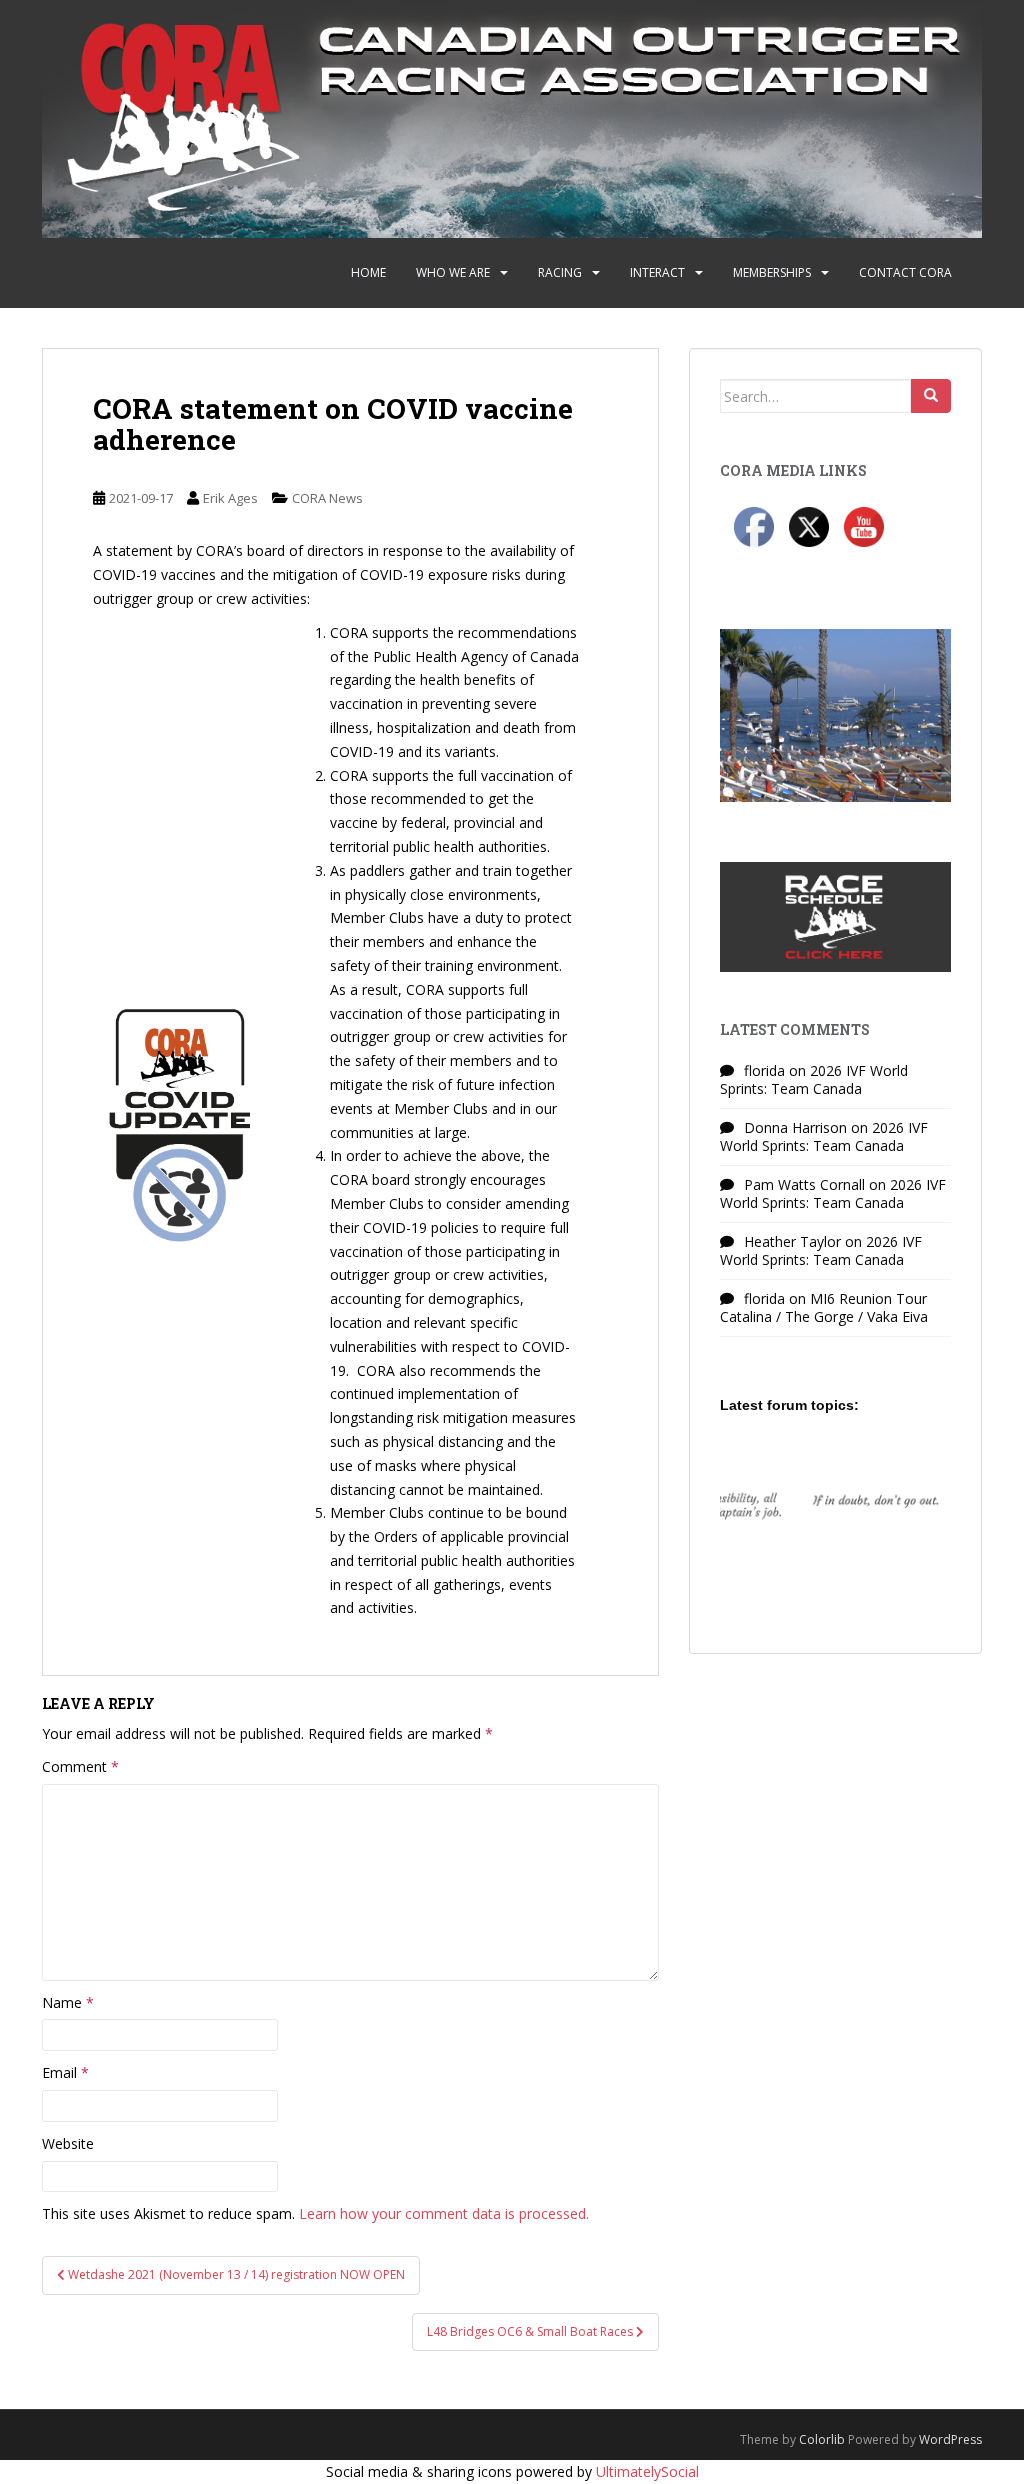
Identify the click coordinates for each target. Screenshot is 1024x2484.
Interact (657, 272)
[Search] (931, 396)
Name (68, 2002)
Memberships (772, 272)
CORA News (327, 498)
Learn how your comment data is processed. (444, 2213)
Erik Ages (230, 498)
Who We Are (453, 272)
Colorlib (822, 2439)
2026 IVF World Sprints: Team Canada (814, 1079)
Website (68, 2143)
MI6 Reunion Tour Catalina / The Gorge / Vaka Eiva (824, 1307)
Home (368, 272)
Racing (560, 272)
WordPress (950, 2439)
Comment (80, 1766)
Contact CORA (905, 272)
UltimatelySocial (647, 2471)
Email (65, 2072)
